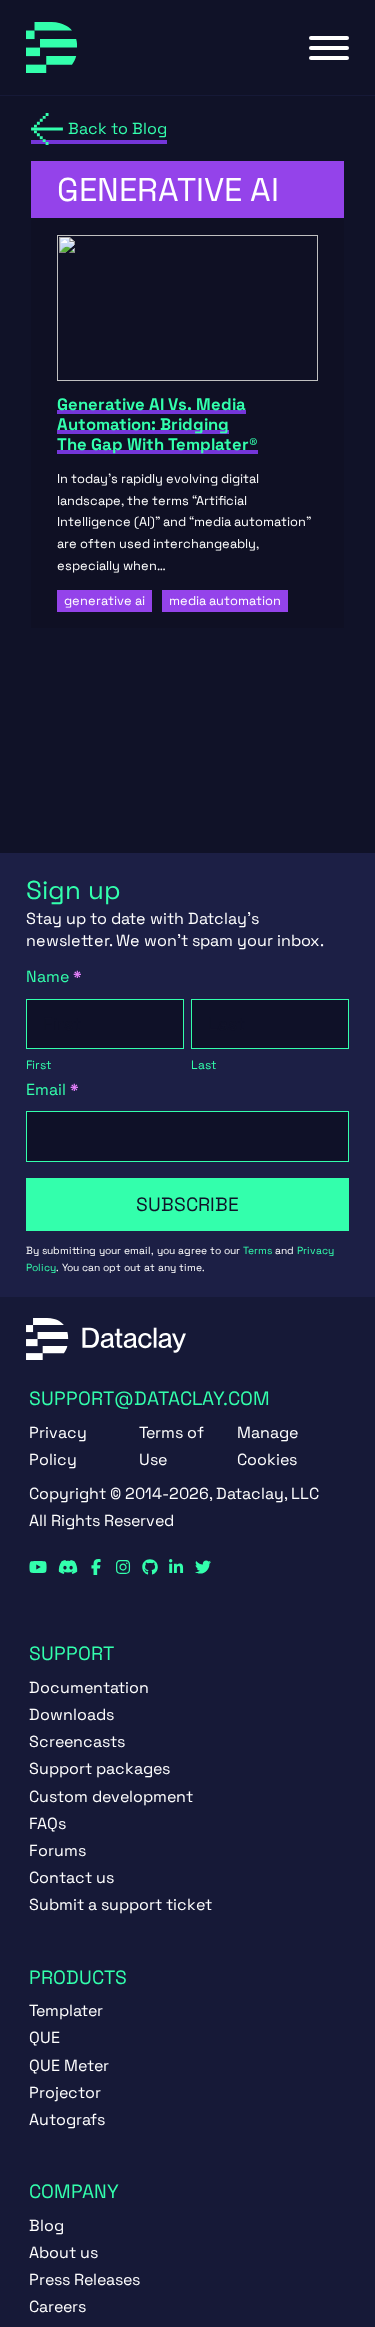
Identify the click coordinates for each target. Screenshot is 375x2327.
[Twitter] (203, 1568)
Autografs (67, 2119)
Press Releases (84, 2279)
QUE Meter (69, 2065)
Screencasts (77, 1741)
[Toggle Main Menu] (329, 48)
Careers (57, 2306)
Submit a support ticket (120, 1904)
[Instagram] (123, 1568)
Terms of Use (171, 1446)
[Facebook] (96, 1568)
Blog (46, 2225)
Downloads (71, 1714)
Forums (57, 1850)
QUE (44, 2037)
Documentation (89, 1687)
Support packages (99, 1768)
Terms (257, 1250)
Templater (66, 2010)
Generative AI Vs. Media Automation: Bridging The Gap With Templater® (157, 424)
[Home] (51, 47)
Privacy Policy (58, 1446)
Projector (65, 2092)
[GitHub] (150, 1568)
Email (52, 1089)
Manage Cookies (267, 1446)
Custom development (111, 1796)
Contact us (71, 1877)
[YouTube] (38, 1568)
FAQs (47, 1823)
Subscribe (187, 1204)
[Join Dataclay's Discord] (68, 1568)
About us (63, 2252)
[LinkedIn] (176, 1568)
